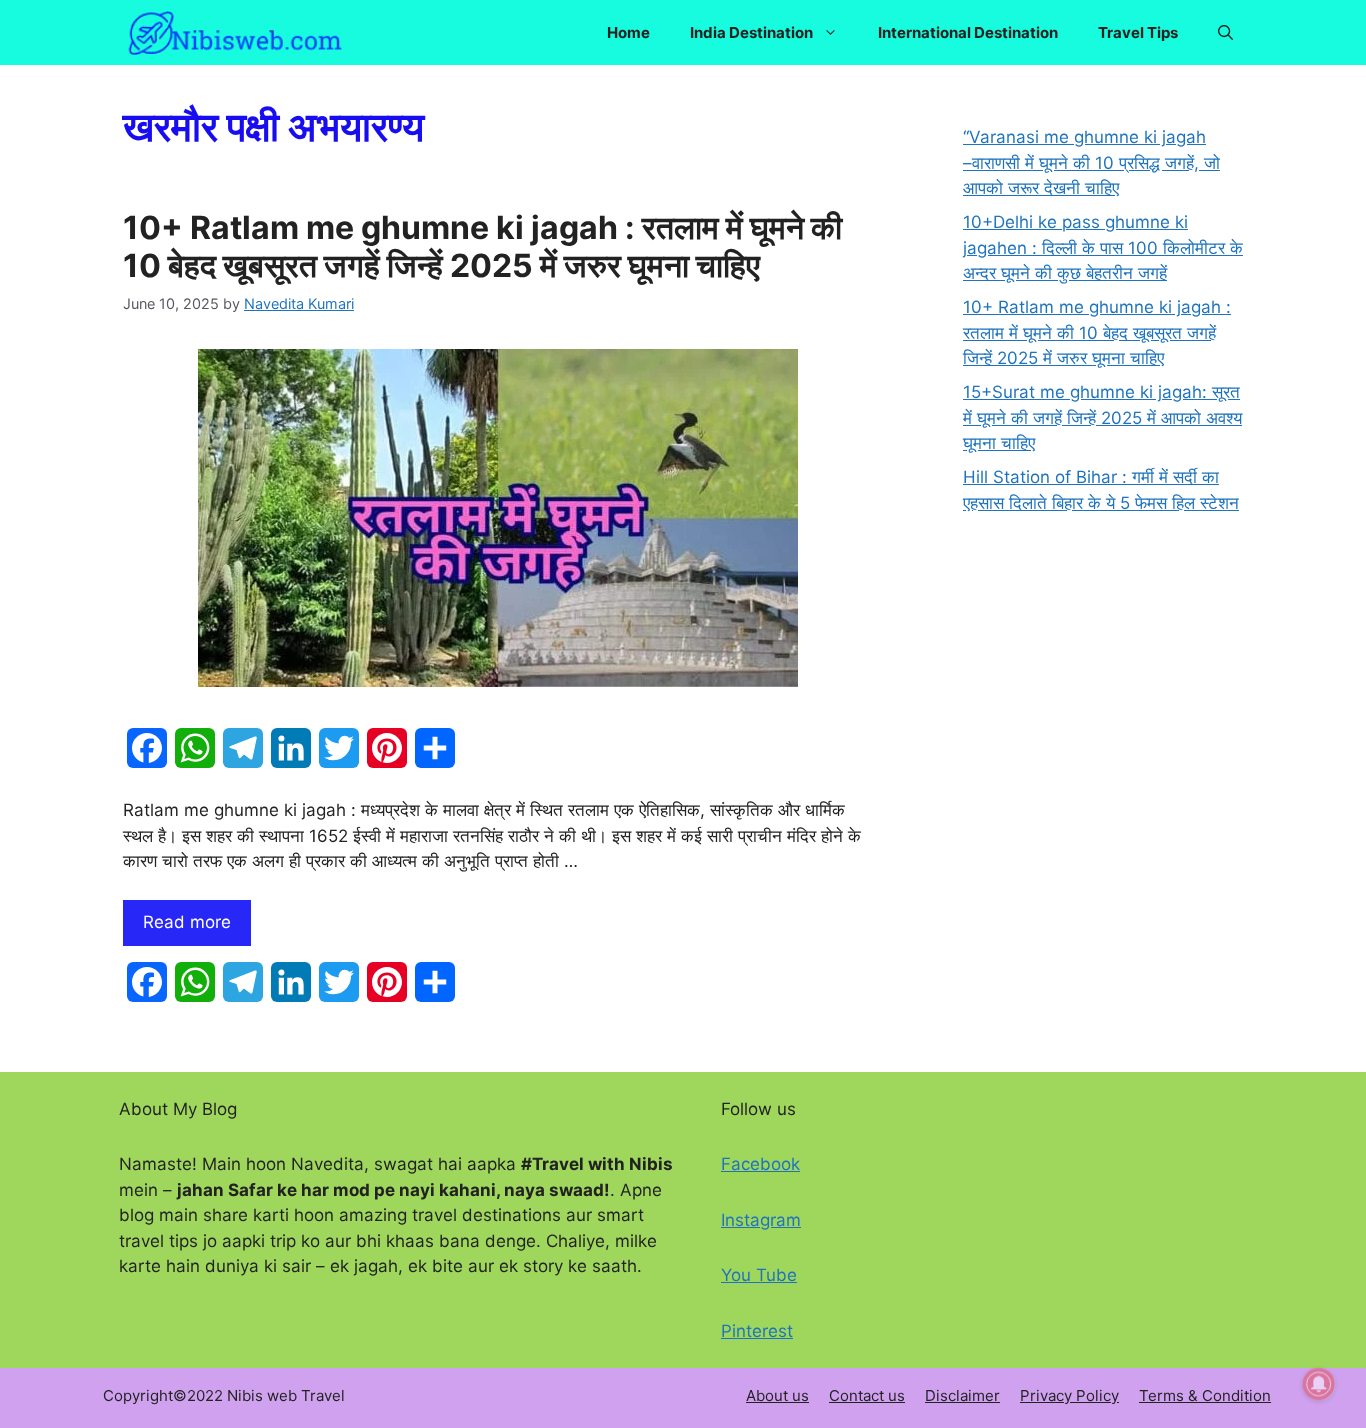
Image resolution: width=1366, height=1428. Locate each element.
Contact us (867, 1395)
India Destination (751, 32)
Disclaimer (962, 1395)
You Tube (759, 1275)
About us (777, 1395)
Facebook (760, 1164)
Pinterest (757, 1331)
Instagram (761, 1220)
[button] (1225, 32)
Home (628, 32)
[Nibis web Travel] (235, 32)
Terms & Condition (1205, 1395)
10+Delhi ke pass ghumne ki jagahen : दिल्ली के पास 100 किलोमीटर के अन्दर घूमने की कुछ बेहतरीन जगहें (1103, 247)
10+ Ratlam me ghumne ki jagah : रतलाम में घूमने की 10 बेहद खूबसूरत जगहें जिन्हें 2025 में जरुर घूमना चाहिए (482, 246)
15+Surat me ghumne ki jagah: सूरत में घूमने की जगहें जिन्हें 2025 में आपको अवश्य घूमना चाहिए (1102, 417)
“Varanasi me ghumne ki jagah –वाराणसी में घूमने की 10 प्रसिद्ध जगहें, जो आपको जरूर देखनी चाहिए (1091, 162)
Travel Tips (1138, 32)
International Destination (968, 32)
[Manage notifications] (1319, 1384)
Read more (187, 922)
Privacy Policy (1069, 1395)
